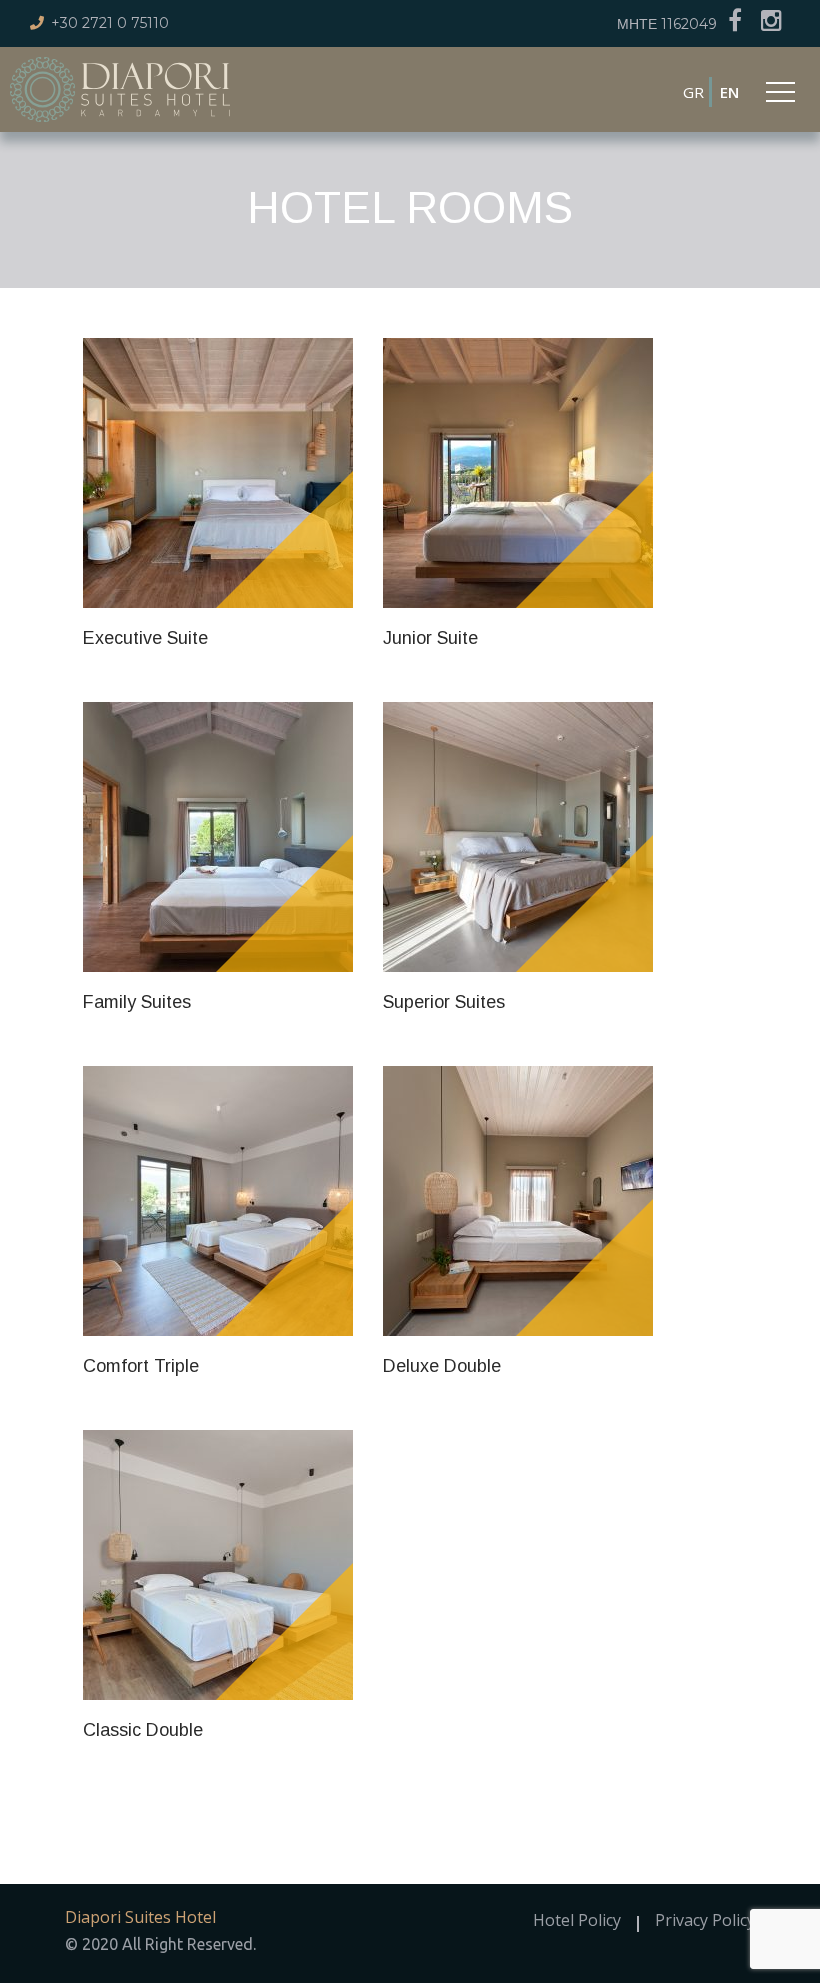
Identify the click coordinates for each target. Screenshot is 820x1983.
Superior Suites (444, 1002)
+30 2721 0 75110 (110, 23)
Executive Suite (145, 638)
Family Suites (137, 1002)
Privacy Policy (705, 1920)
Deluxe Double (442, 1366)
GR (693, 92)
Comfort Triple (141, 1366)
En (729, 92)
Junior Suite (430, 638)
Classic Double (143, 1730)
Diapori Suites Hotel (140, 1917)
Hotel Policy (577, 1920)
